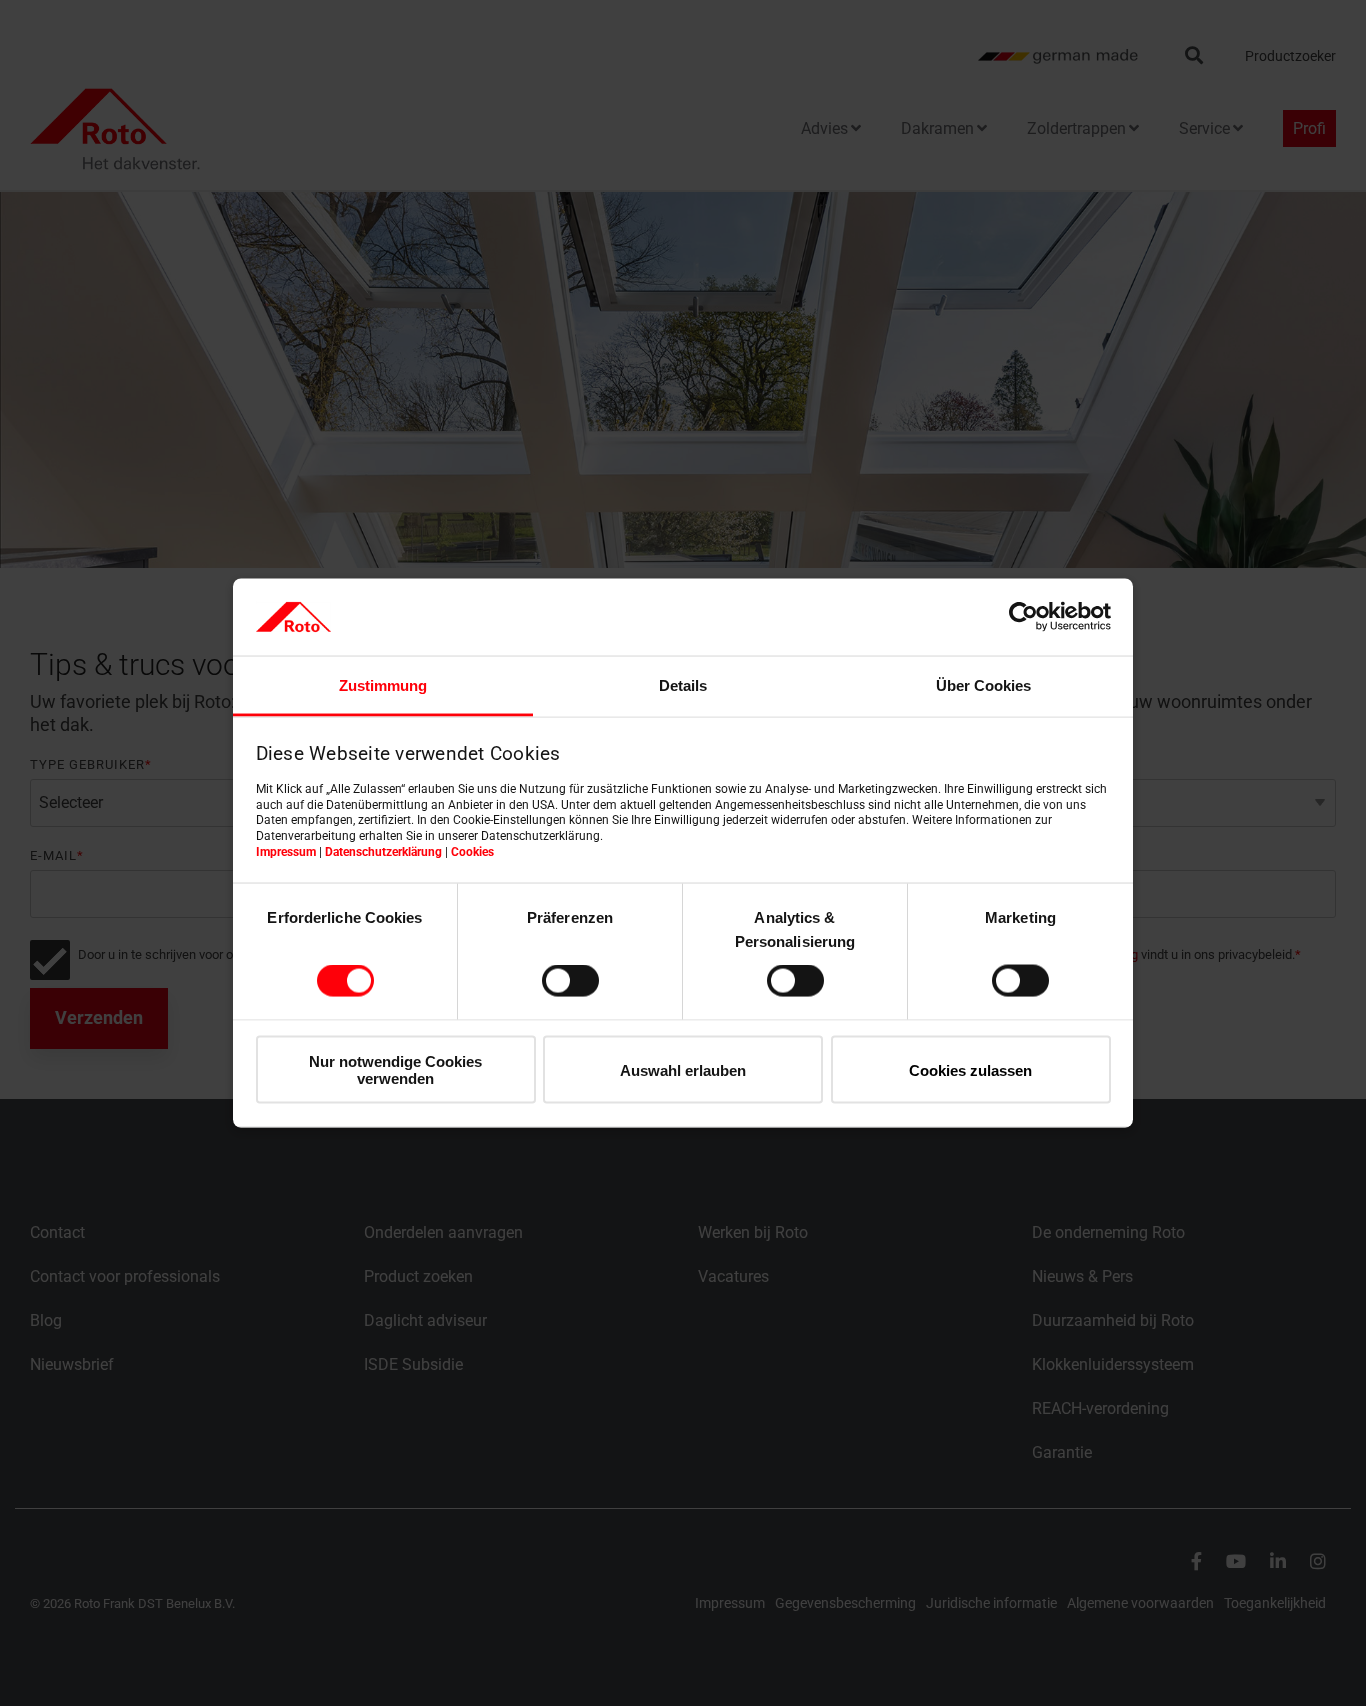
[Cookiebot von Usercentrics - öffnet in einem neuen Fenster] (1023, 617)
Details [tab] (683, 684)
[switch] (570, 981)
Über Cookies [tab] (983, 684)
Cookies (472, 851)
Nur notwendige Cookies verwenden (395, 1069)
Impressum (286, 851)
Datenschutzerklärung (383, 851)
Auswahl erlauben (683, 1069)
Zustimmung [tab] (383, 684)
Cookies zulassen (970, 1069)
